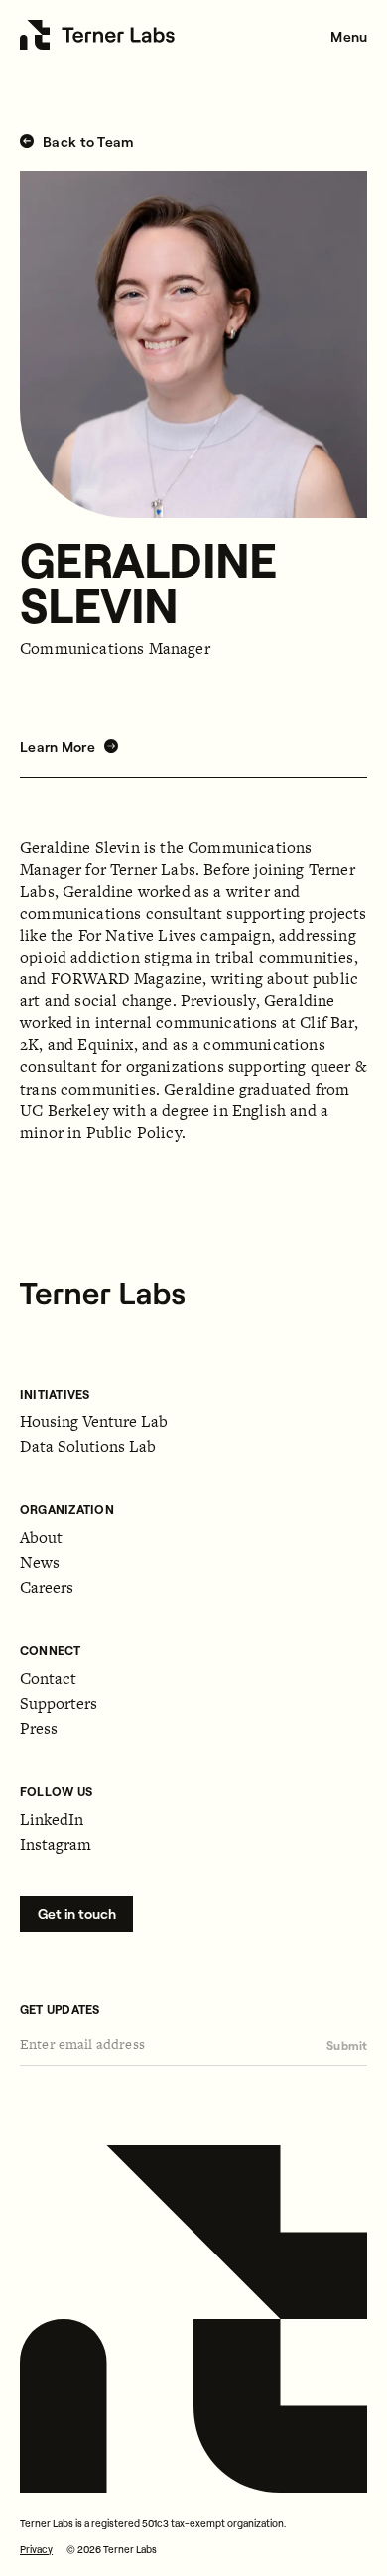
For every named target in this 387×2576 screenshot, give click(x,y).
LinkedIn (52, 1819)
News (40, 1562)
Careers (47, 1587)
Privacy (36, 2550)
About (41, 1538)
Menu (349, 37)
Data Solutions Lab (88, 1446)
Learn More (59, 747)
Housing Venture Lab (94, 1421)
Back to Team (87, 142)
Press (39, 1728)
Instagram (56, 1844)
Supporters (59, 1703)
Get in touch (77, 1914)
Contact (48, 1678)
